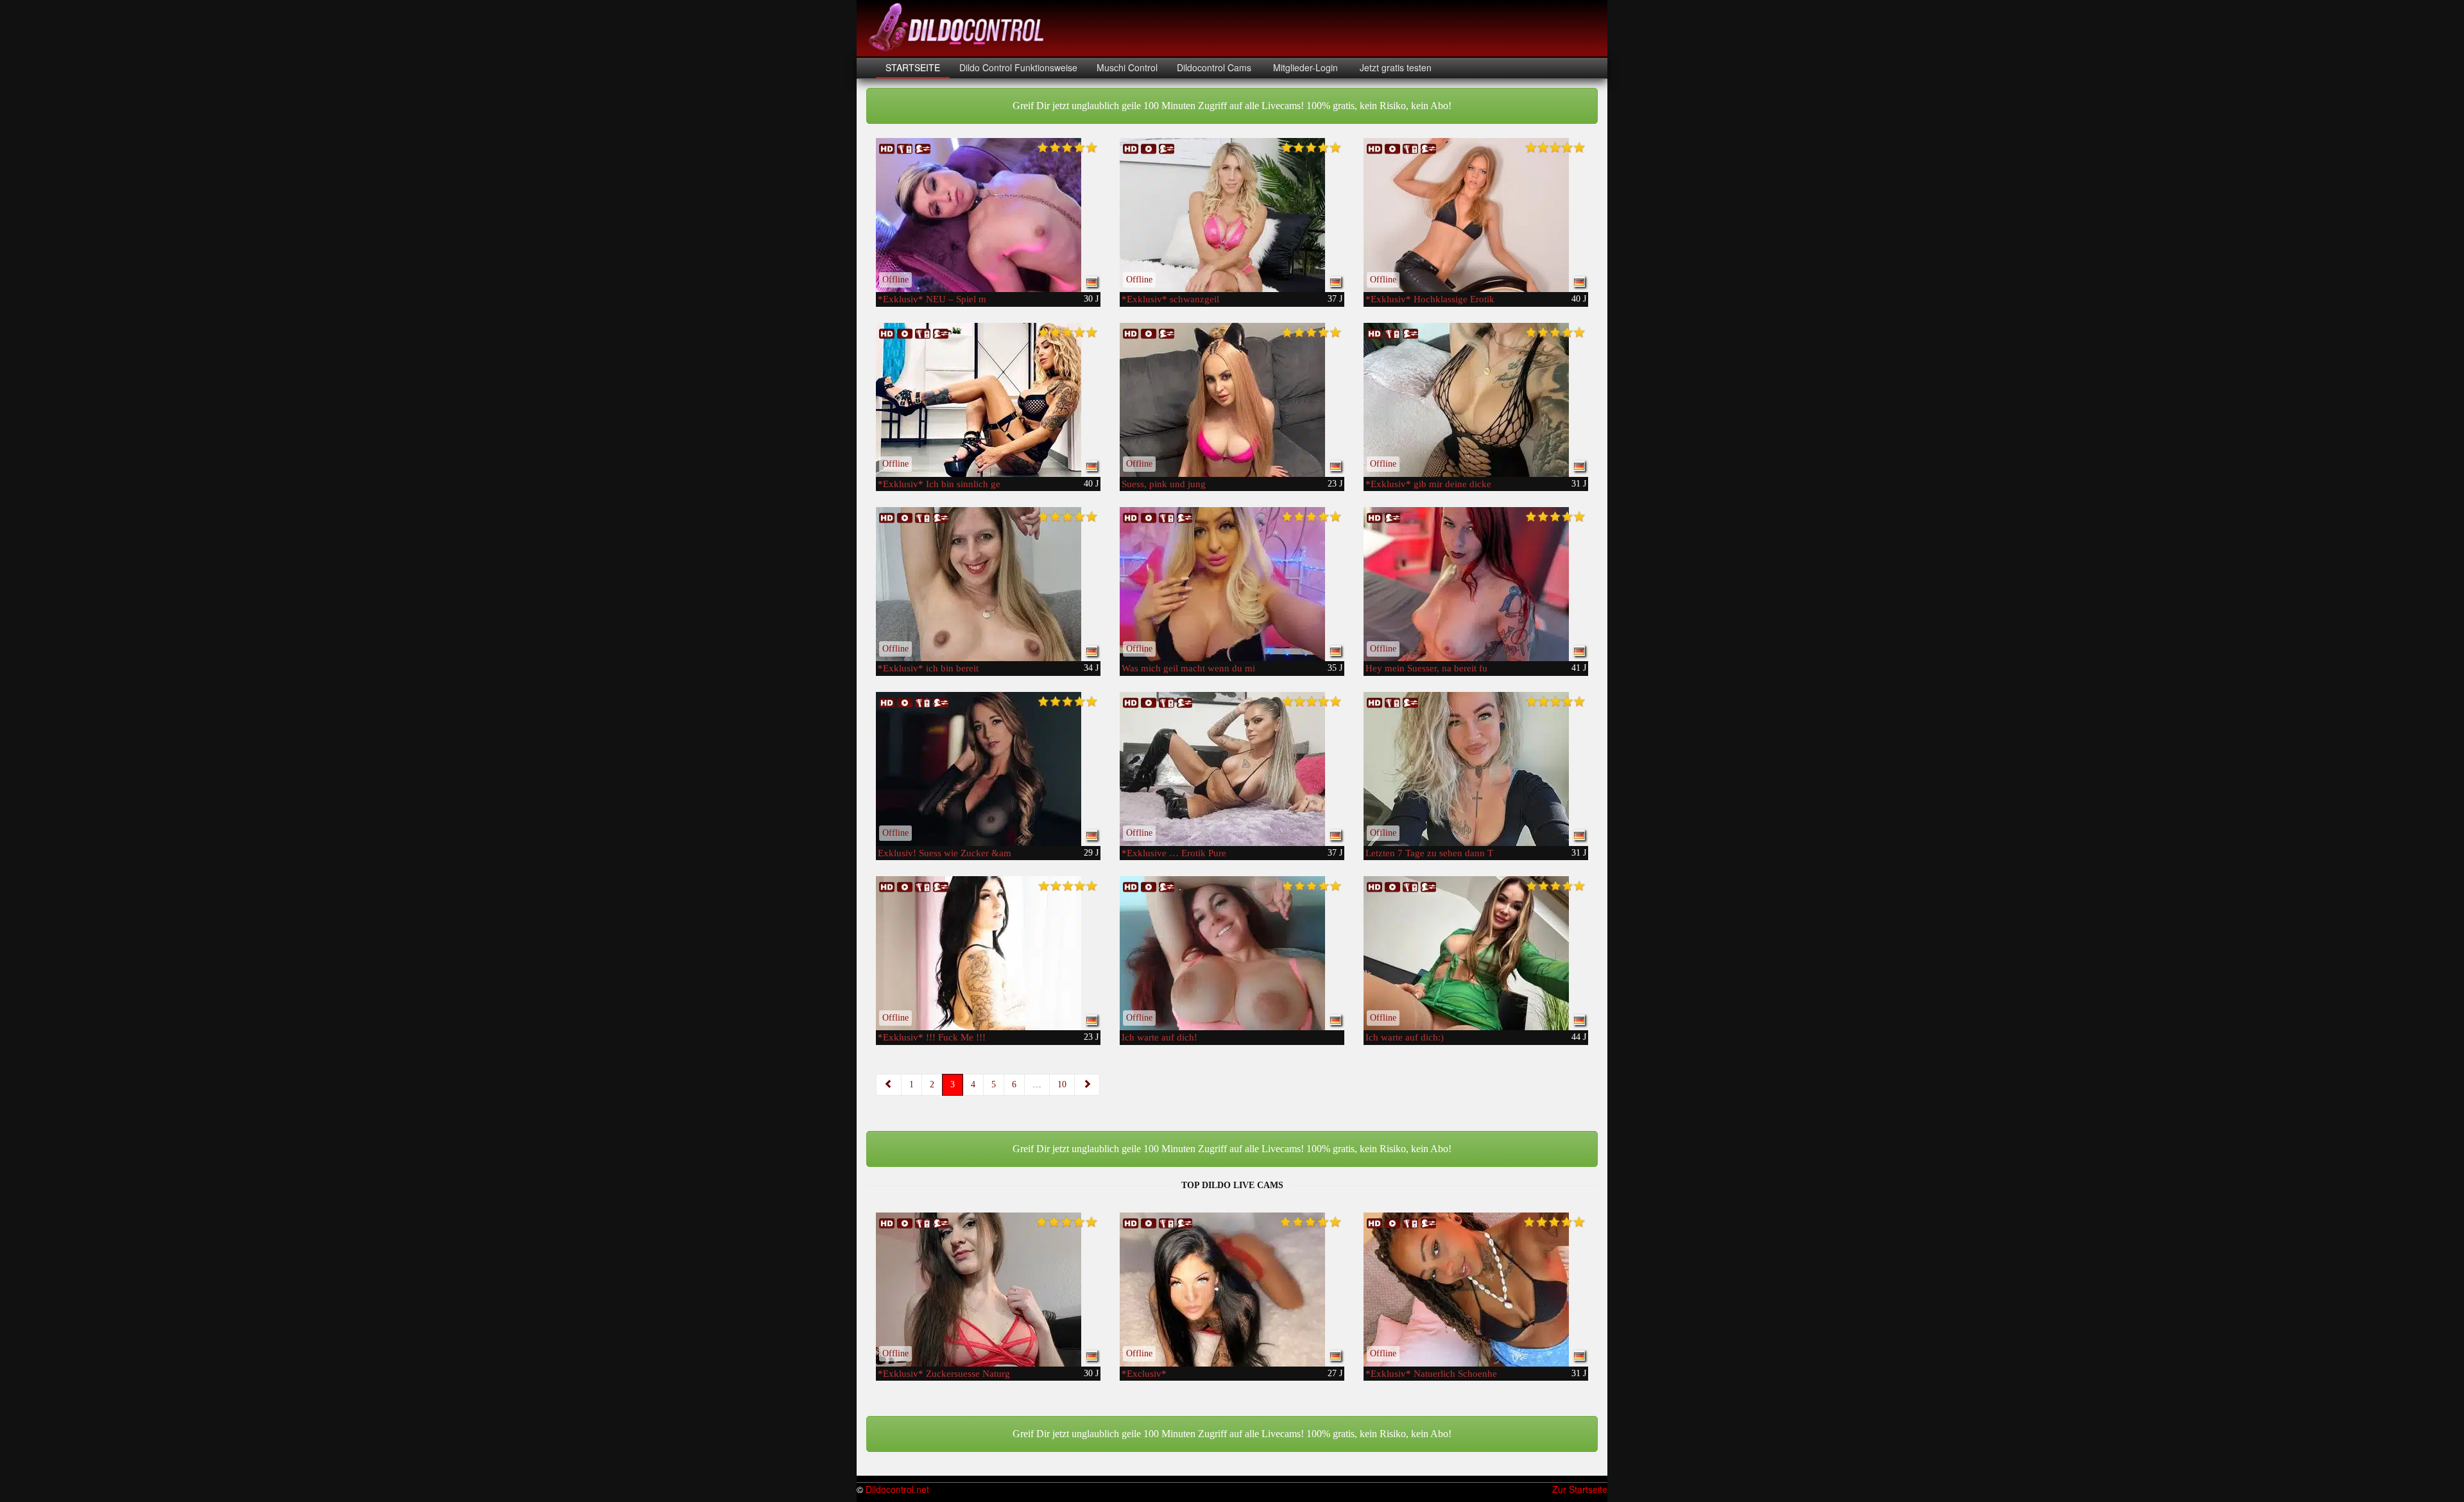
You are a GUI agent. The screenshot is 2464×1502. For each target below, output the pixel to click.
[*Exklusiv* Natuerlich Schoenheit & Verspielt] (1476, 1290)
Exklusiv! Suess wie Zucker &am (945, 853)
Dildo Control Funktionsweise (1018, 67)
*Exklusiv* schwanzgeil (1170, 299)
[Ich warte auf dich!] (1232, 953)
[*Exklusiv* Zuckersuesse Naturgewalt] (988, 1290)
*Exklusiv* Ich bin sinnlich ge (939, 484)
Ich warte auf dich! (1159, 1037)
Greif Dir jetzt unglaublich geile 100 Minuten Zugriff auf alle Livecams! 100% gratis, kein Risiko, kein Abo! (1232, 106)
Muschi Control (1127, 67)
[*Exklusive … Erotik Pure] (1232, 769)
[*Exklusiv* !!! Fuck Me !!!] (988, 953)
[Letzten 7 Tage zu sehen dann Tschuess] (1476, 769)
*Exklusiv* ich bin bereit (928, 668)
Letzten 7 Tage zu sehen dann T (1429, 853)
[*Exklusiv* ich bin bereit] (988, 584)
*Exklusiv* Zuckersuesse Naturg (944, 1374)
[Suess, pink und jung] (1232, 400)
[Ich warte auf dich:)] (1476, 953)
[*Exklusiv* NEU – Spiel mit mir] (988, 215)
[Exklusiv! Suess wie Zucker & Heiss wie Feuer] (988, 769)
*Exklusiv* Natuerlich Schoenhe (1431, 1374)
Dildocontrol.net (897, 1489)
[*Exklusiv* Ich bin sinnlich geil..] (988, 400)
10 (1062, 1084)
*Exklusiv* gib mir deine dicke (1428, 484)
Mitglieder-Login (1304, 67)
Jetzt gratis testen (1394, 67)
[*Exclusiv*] (1232, 1290)
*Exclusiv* (1144, 1374)
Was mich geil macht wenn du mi (1188, 668)
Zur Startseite (1580, 1489)
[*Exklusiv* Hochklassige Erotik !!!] (1476, 215)
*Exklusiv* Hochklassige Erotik (1430, 299)
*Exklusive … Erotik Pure (1174, 853)
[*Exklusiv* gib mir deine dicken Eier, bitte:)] (1476, 400)
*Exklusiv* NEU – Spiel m (932, 299)
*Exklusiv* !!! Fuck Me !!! (932, 1037)
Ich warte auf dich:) (1405, 1037)
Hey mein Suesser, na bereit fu (1426, 668)
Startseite (913, 67)
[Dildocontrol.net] (958, 26)
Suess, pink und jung (1164, 484)
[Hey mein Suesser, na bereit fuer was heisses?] (1476, 584)
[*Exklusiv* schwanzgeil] (1232, 215)
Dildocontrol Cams (1214, 67)
